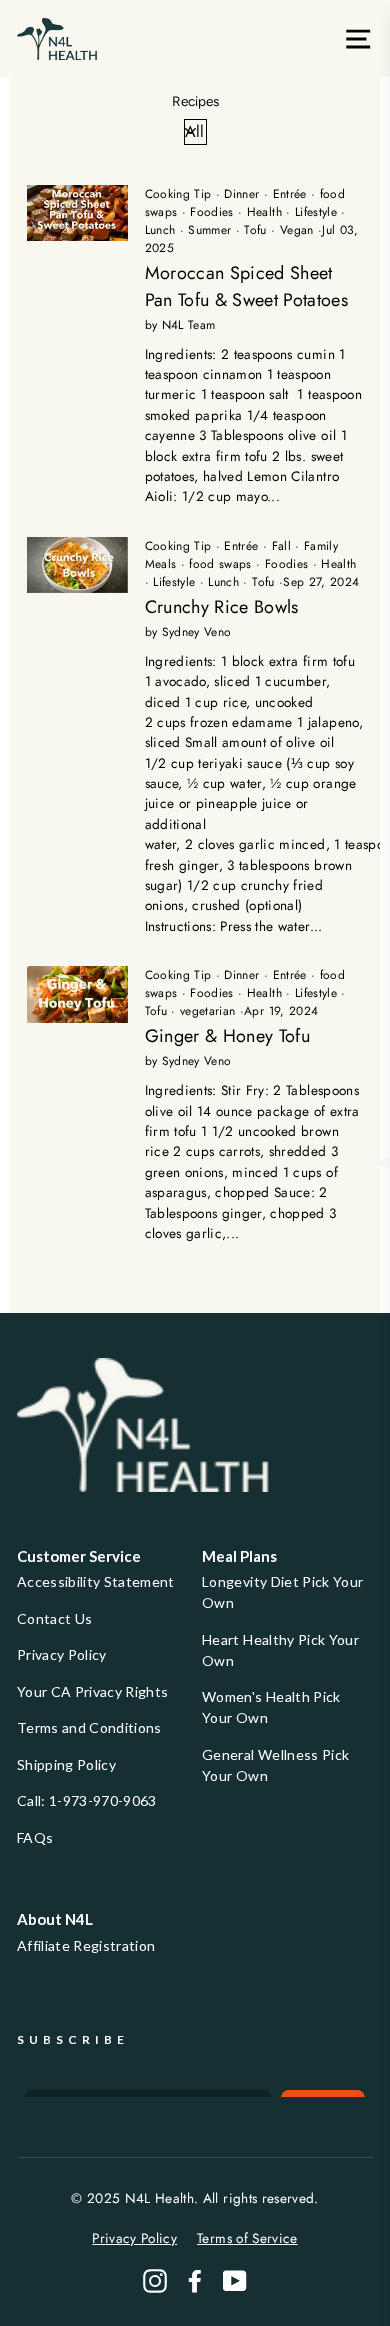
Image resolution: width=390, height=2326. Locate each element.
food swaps (220, 564)
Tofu (255, 230)
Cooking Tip (178, 194)
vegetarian (207, 1011)
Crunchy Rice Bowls (222, 607)
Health (264, 212)
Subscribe (73, 2039)
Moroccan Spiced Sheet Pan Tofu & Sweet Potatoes (247, 286)
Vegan (297, 230)
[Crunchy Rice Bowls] (77, 565)
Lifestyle (316, 212)
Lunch (160, 230)
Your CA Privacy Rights (92, 1691)
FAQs (35, 1837)
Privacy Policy (62, 1654)
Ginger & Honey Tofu (227, 1036)
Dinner (241, 194)
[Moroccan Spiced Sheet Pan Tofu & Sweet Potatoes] (77, 213)
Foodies (211, 212)
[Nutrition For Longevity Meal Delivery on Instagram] (155, 2281)
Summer (209, 230)
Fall (281, 546)
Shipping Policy (66, 1764)
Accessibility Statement (96, 1581)
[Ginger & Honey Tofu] (77, 994)
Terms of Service (247, 2238)
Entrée (290, 194)
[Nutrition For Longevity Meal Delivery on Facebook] (195, 2281)
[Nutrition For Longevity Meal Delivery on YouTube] (235, 2281)
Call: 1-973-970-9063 (87, 1800)
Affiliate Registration (86, 1945)
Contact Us (54, 1618)
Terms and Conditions (89, 1727)
